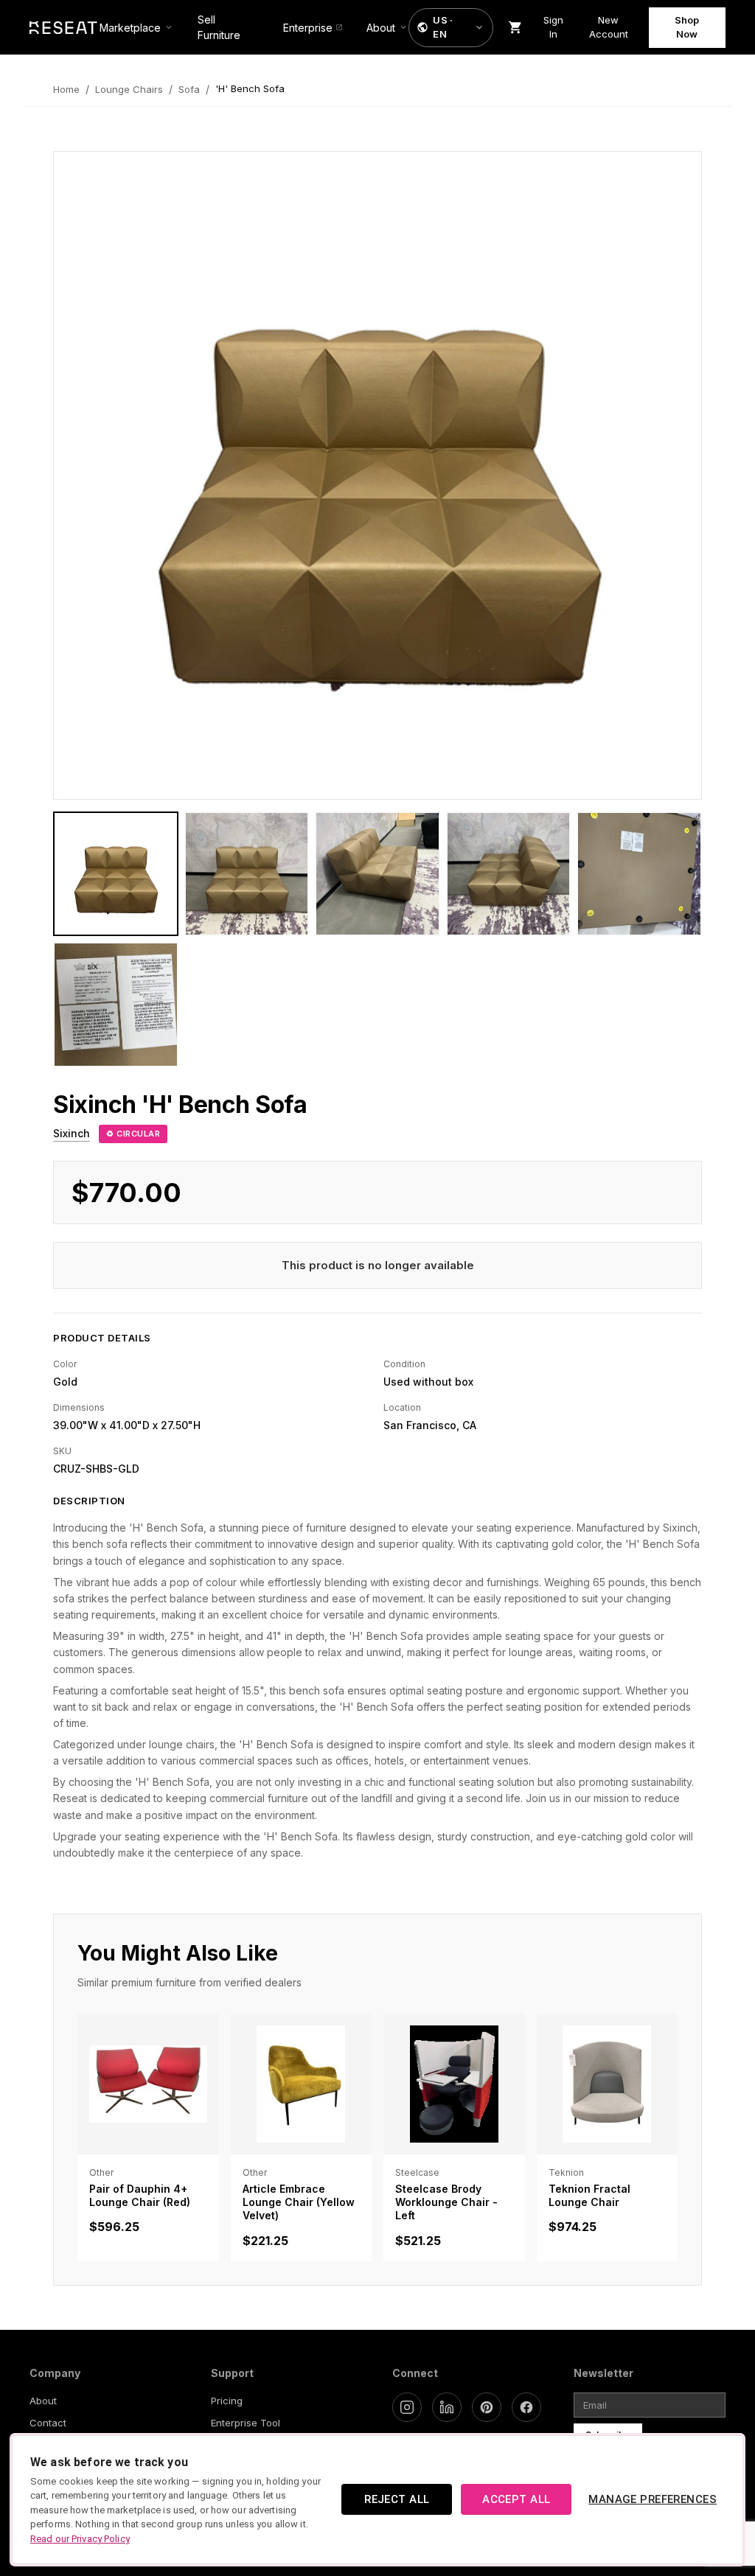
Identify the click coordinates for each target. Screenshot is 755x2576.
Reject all (397, 2499)
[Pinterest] (487, 2407)
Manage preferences (653, 2499)
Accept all (516, 2499)
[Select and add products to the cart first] (515, 27)
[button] (451, 28)
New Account (609, 27)
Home (66, 89)
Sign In (553, 27)
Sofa (189, 89)
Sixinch (72, 1133)
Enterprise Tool (246, 2423)
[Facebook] (526, 2407)
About (43, 2401)
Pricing (227, 2401)
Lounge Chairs (129, 89)
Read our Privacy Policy (80, 2539)
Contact (48, 2423)
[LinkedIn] (447, 2407)
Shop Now (687, 27)
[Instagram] (407, 2407)
